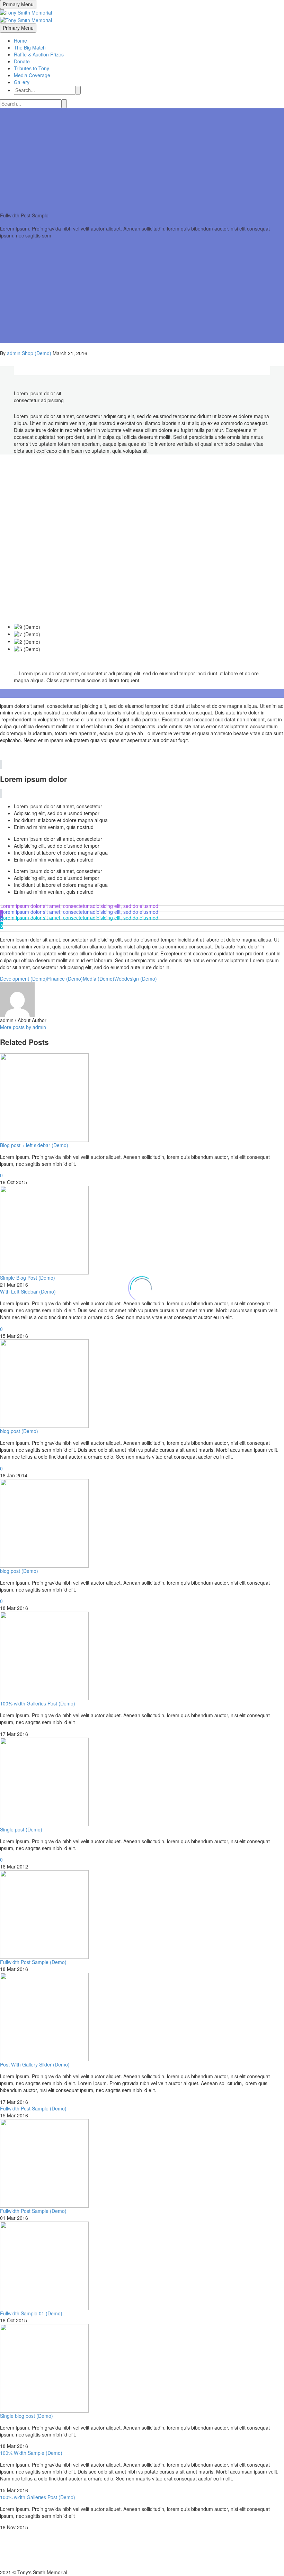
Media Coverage (32, 75)
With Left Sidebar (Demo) (28, 1291)
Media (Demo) (99, 979)
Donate (22, 61)
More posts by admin (23, 1027)
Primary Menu (18, 4)
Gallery (22, 82)
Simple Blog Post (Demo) (28, 1278)
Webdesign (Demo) (136, 979)
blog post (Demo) (19, 1431)
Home (20, 40)
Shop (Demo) (37, 353)
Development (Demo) (24, 979)
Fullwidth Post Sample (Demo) (33, 1962)
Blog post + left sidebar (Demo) (34, 1145)
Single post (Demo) (21, 1829)
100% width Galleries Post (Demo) (38, 1703)
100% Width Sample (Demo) (31, 2453)
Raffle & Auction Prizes (39, 54)
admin (14, 353)
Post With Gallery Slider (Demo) (35, 2064)
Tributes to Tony (32, 68)
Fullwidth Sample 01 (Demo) (31, 2313)
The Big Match (30, 47)
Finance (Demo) (65, 979)
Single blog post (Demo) (26, 2416)
